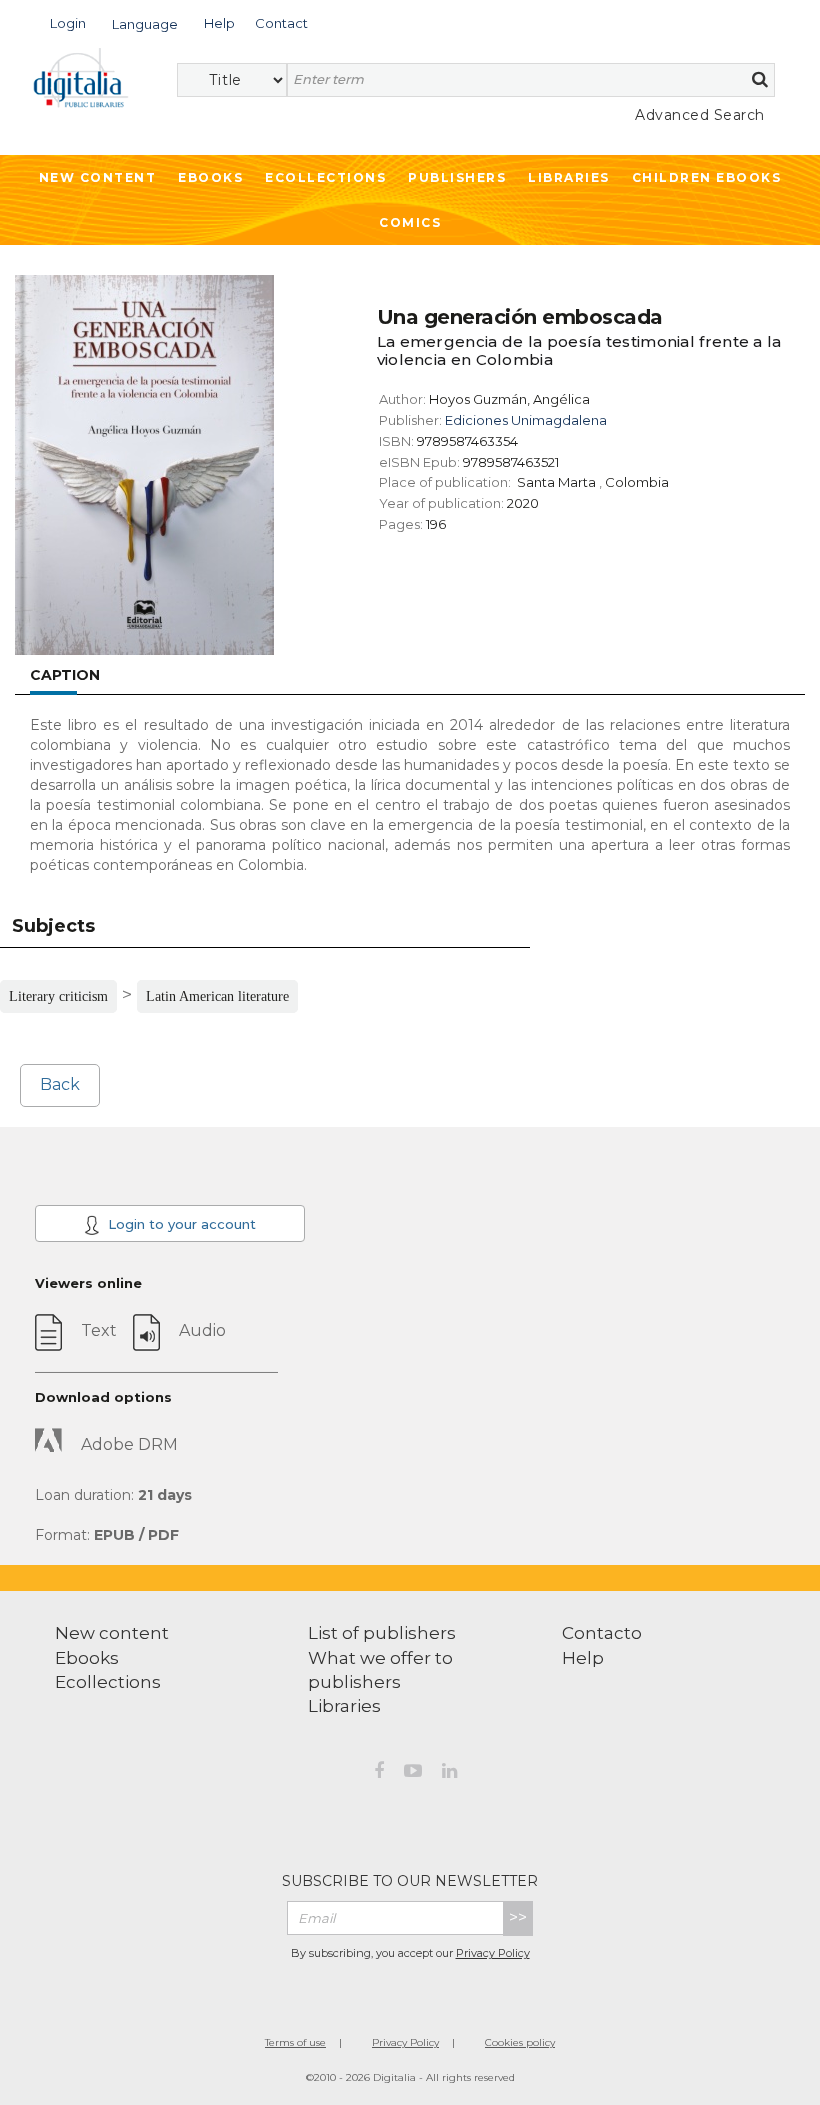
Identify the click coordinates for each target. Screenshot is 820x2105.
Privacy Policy (493, 1953)
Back (60, 1084)
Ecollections (325, 177)
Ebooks (210, 177)
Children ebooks (707, 177)
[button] (68, 21)
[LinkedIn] (449, 1774)
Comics (410, 222)
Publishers (457, 177)
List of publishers (382, 1633)
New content (112, 1633)
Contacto (602, 1633)
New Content (98, 177)
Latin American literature (217, 996)
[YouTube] (413, 1774)
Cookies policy (520, 2042)
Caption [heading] (65, 675)
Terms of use (295, 2042)
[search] (760, 79)
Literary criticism (58, 996)
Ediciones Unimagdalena (526, 420)
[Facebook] (379, 1774)
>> (518, 1917)
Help (583, 1658)
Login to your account (180, 1224)
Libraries (569, 177)
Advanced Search (700, 115)
